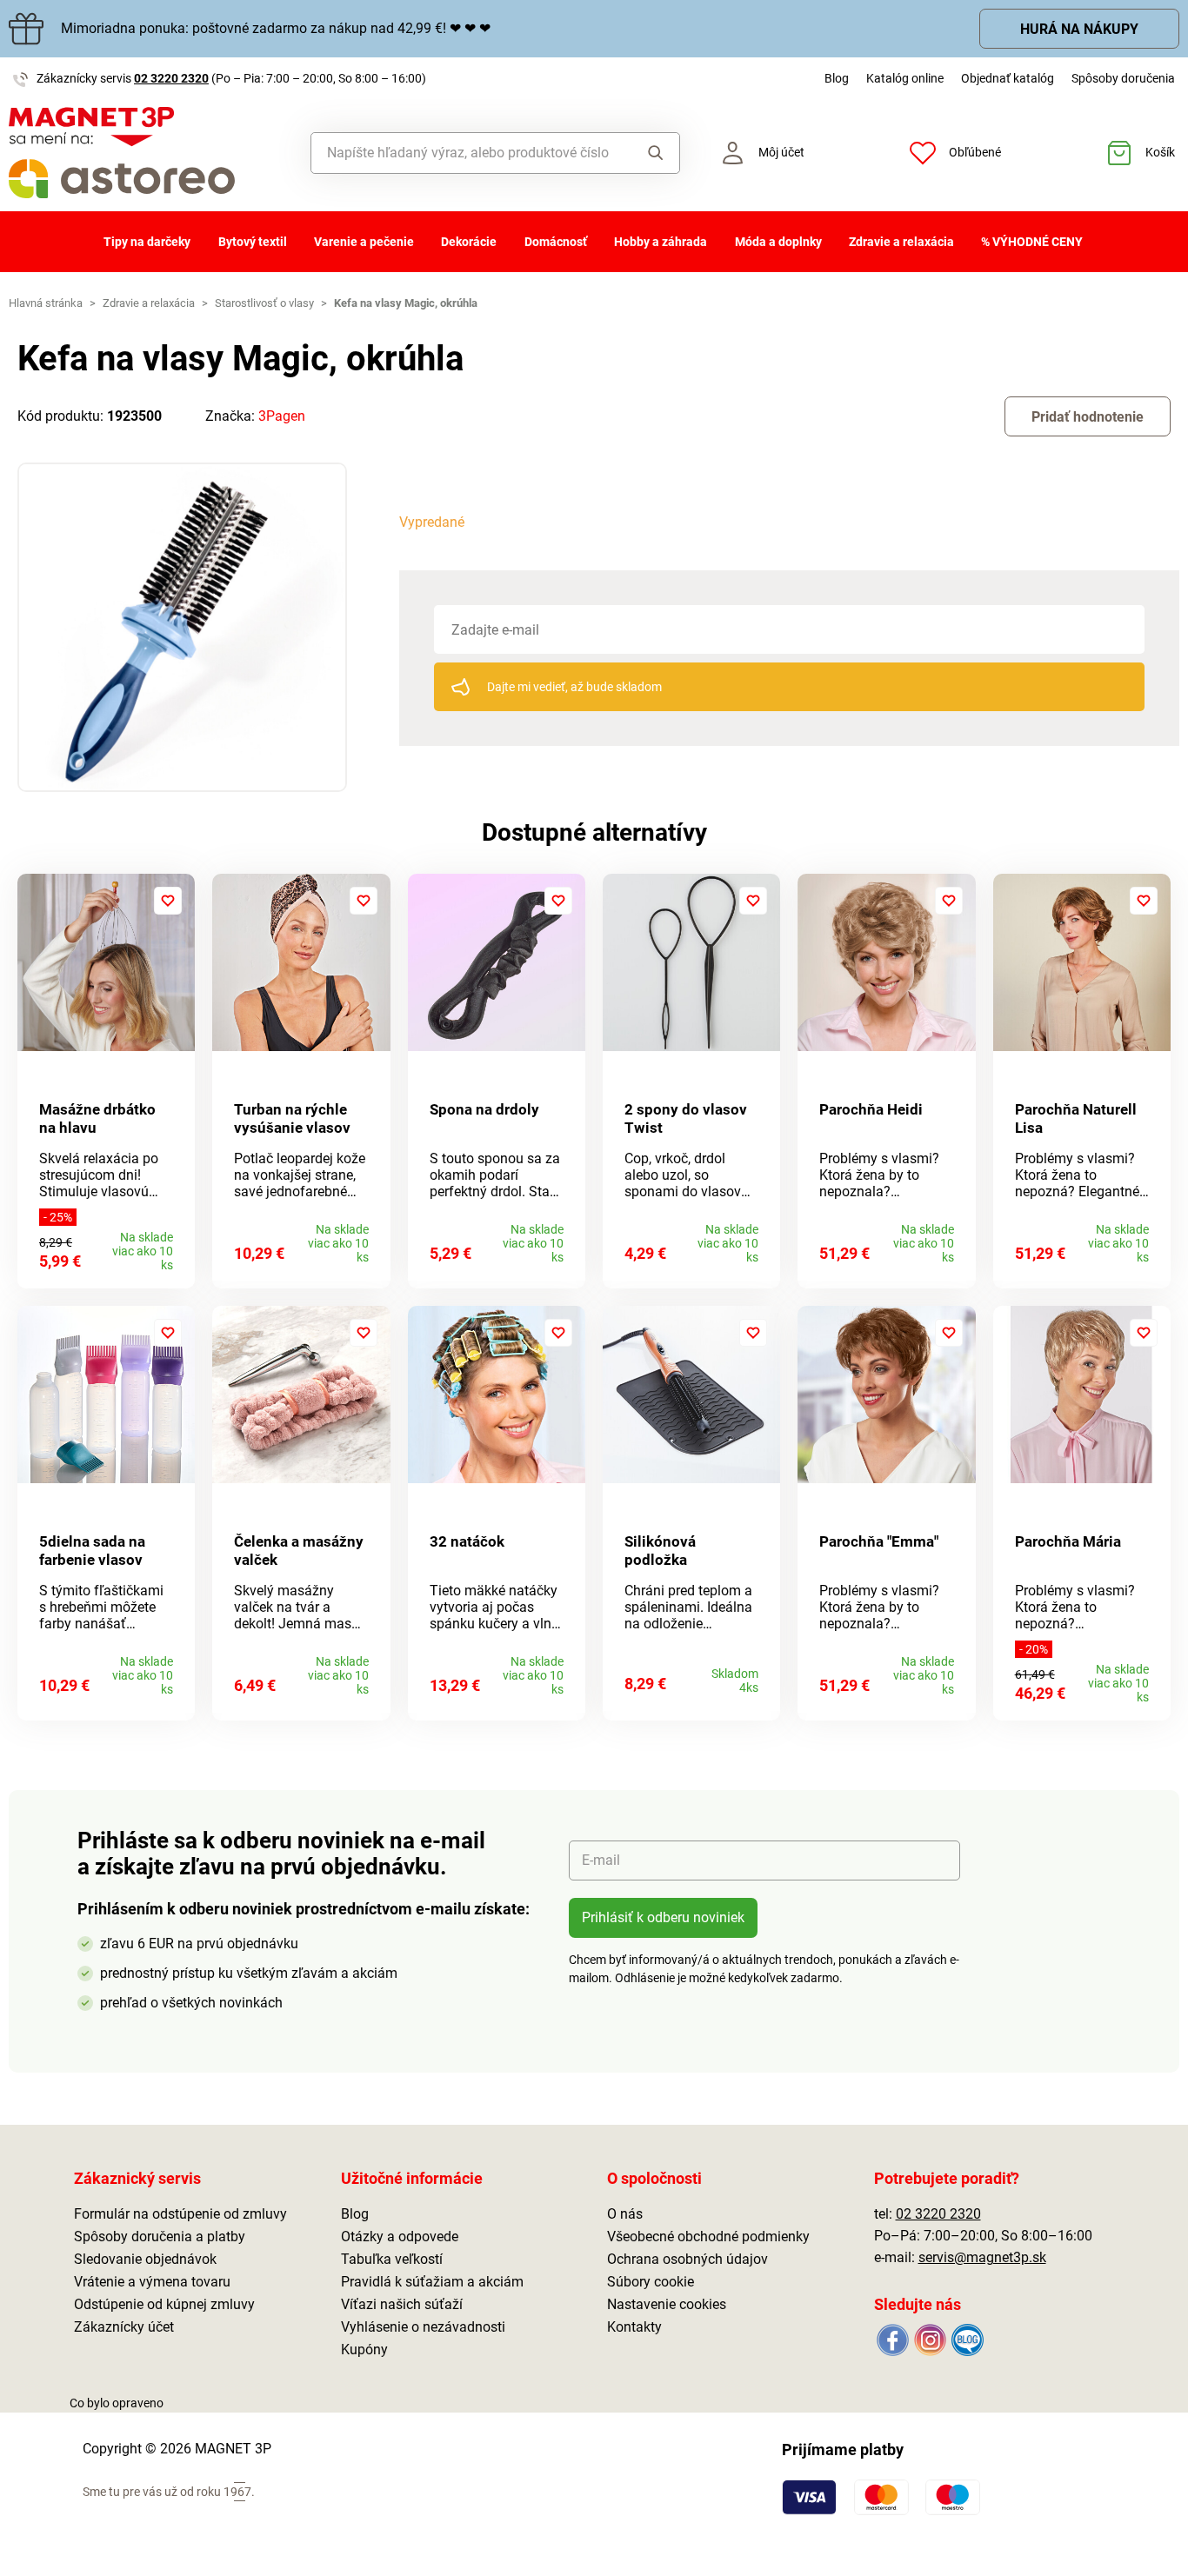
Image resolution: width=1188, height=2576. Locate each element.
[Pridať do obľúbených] (168, 901)
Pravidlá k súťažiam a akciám (432, 2282)
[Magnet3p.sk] (149, 153)
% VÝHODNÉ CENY (1032, 242)
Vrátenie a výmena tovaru (152, 2282)
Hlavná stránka (46, 303)
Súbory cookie (651, 2282)
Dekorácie (469, 242)
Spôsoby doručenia (1123, 78)
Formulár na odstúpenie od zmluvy (180, 2214)
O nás (625, 2214)
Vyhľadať (651, 153)
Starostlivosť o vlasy (264, 303)
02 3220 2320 (171, 78)
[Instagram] (930, 2340)
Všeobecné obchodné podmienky (708, 2237)
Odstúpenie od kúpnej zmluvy (164, 2304)
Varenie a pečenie (364, 242)
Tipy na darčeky (147, 242)
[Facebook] (893, 2340)
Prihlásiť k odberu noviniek (663, 1917)
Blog (837, 78)
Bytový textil (253, 242)
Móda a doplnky (778, 242)
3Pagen (282, 416)
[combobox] (468, 153)
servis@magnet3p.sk (982, 2257)
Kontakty (634, 2327)
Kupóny (364, 2350)
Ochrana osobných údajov (687, 2259)
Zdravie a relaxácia (901, 242)
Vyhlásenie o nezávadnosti (423, 2327)
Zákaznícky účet (124, 2327)
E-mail (601, 1860)
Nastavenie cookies (667, 2304)
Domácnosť (556, 242)
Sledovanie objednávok (145, 2259)
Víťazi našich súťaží (402, 2304)
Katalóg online (905, 78)
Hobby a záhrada (661, 242)
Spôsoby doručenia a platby (160, 2237)
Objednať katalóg (1008, 78)
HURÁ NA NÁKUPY (1079, 29)
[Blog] (966, 2340)
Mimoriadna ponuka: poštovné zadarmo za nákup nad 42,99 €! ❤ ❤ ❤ (276, 28)
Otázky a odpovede (400, 2237)
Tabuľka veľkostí (392, 2259)
